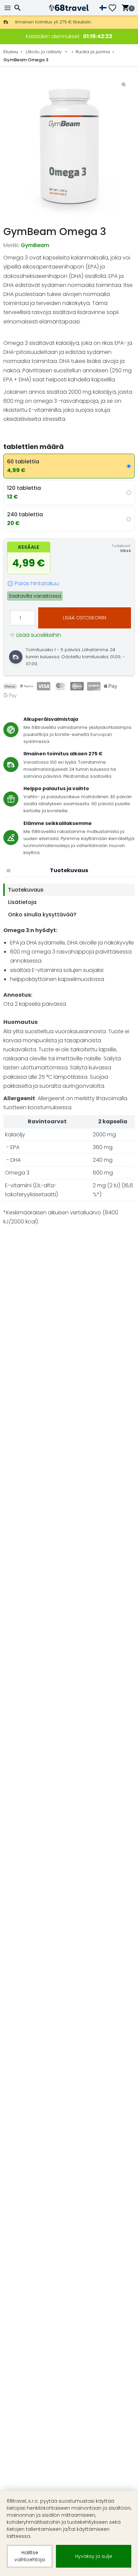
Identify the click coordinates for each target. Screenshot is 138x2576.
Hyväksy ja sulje (94, 2556)
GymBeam (35, 245)
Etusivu (11, 52)
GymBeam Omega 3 (26, 60)
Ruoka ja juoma (93, 52)
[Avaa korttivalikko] (8, 870)
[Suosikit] (115, 8)
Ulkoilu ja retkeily (44, 52)
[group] (69, 146)
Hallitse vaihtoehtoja (30, 2556)
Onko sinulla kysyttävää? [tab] (42, 915)
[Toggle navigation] (8, 8)
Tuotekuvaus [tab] (26, 890)
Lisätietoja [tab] (22, 902)
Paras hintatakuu (37, 583)
